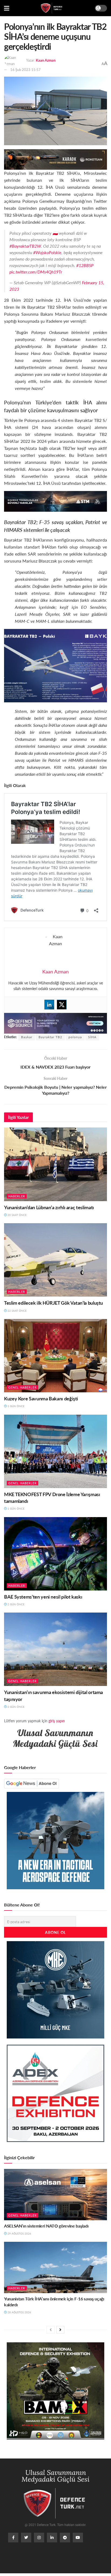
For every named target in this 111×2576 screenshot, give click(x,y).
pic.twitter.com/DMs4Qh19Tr (36, 272)
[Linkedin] (49, 1005)
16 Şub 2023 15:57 (25, 70)
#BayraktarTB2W (25, 246)
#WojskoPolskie (47, 252)
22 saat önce (17, 1311)
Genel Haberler (22, 1387)
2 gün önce (16, 1604)
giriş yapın (57, 1721)
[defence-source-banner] (55, 1023)
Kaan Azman (46, 60)
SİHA (92, 1037)
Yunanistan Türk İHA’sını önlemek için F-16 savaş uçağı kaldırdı (54, 2302)
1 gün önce (16, 1406)
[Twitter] (62, 1005)
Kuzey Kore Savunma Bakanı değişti (41, 1398)
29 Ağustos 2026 (19, 2233)
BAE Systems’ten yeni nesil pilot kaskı (43, 1597)
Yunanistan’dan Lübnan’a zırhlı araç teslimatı (49, 1207)
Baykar (27, 1037)
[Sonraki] (60, 2330)
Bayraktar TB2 (50, 1037)
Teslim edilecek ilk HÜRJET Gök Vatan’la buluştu (53, 1303)
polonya (75, 1037)
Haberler (17, 1196)
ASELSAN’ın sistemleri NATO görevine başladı (46, 2226)
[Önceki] (51, 2330)
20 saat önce (17, 1215)
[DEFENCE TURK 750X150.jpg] (55, 501)
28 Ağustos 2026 (19, 2312)
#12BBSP (85, 265)
